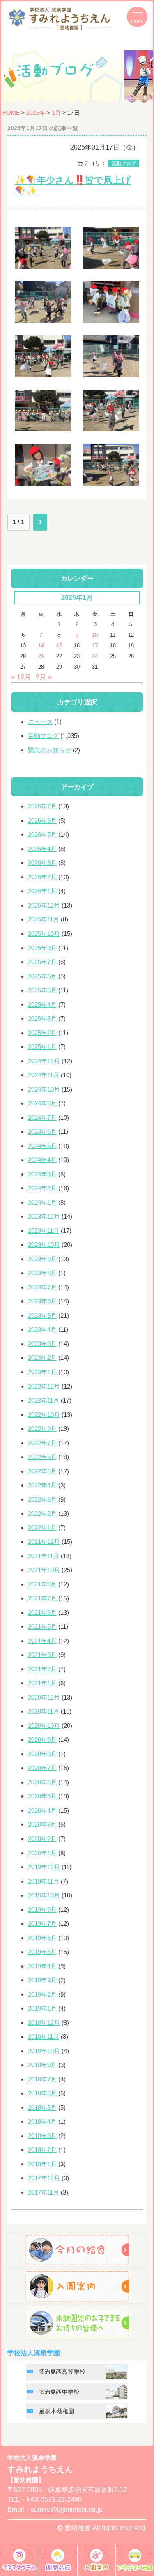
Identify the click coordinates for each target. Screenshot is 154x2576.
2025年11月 (44, 919)
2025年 (36, 113)
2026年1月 (42, 891)
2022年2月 (42, 1513)
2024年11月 (44, 1075)
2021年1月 (42, 1683)
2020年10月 (44, 1726)
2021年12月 (44, 1542)
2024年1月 (42, 1202)
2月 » (44, 677)
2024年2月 (42, 1188)
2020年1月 (42, 1853)
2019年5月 (42, 1952)
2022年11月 (44, 1400)
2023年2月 (42, 1358)
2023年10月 (44, 1245)
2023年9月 (42, 1259)
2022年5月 (42, 1471)
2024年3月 (42, 1174)
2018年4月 (42, 2121)
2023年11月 (44, 1231)
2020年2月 (42, 1839)
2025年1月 (42, 1047)
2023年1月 (42, 1372)
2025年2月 (42, 1033)
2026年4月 (42, 849)
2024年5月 (42, 1146)
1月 (56, 113)
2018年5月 (42, 2107)
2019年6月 (42, 1938)
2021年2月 (42, 1669)
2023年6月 (42, 1301)
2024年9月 (42, 1103)
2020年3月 (42, 1824)
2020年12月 (44, 1697)
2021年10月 (44, 1570)
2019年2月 (42, 1994)
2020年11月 (44, 1711)
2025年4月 (42, 1004)
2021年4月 (42, 1641)
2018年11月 (44, 2037)
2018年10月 (44, 2051)
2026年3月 (42, 863)
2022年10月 (44, 1415)
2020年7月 (42, 1768)
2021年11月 (44, 1556)
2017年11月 (44, 2192)
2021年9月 (42, 1584)
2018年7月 (42, 2079)
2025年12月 (44, 905)
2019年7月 (42, 1923)
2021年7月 (42, 1598)
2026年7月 (42, 806)
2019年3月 (42, 1980)
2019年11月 (44, 1881)
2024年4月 (42, 1160)
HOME (11, 113)
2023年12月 (44, 1216)
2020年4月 (42, 1810)
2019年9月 (42, 1910)
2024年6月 (42, 1131)
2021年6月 (42, 1613)
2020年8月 (42, 1754)
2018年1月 (42, 2164)
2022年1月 (42, 1528)
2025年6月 (42, 976)
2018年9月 (42, 2065)
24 (95, 656)
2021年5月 (42, 1626)
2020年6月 (42, 1782)
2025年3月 (42, 1018)
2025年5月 (42, 990)
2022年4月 (42, 1485)
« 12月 (21, 677)
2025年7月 (42, 962)
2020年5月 (42, 1796)
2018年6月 (42, 2093)
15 (59, 646)
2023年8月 (42, 1273)
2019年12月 (44, 1867)
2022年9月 (42, 1429)
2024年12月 (44, 1061)
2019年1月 (42, 2008)
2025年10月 (44, 934)
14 (41, 646)
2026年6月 (42, 820)
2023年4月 (42, 1329)
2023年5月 (42, 1315)
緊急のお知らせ (49, 750)
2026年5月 (42, 834)
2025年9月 (42, 948)
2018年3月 (42, 2136)
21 (41, 656)
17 (95, 646)
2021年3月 (42, 1655)
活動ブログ (124, 163)
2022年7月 (42, 1443)
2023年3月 (42, 1344)
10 (95, 635)
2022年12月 (44, 1386)
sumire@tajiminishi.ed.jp (67, 2509)
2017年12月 (44, 2178)
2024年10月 (44, 1089)
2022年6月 (42, 1457)
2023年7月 (42, 1287)
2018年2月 (42, 2150)
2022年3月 (42, 1499)
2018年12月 (44, 2023)
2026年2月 (42, 877)
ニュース (40, 722)
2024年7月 (42, 1118)
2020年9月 (42, 1740)
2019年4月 (42, 1966)
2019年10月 (44, 1895)
